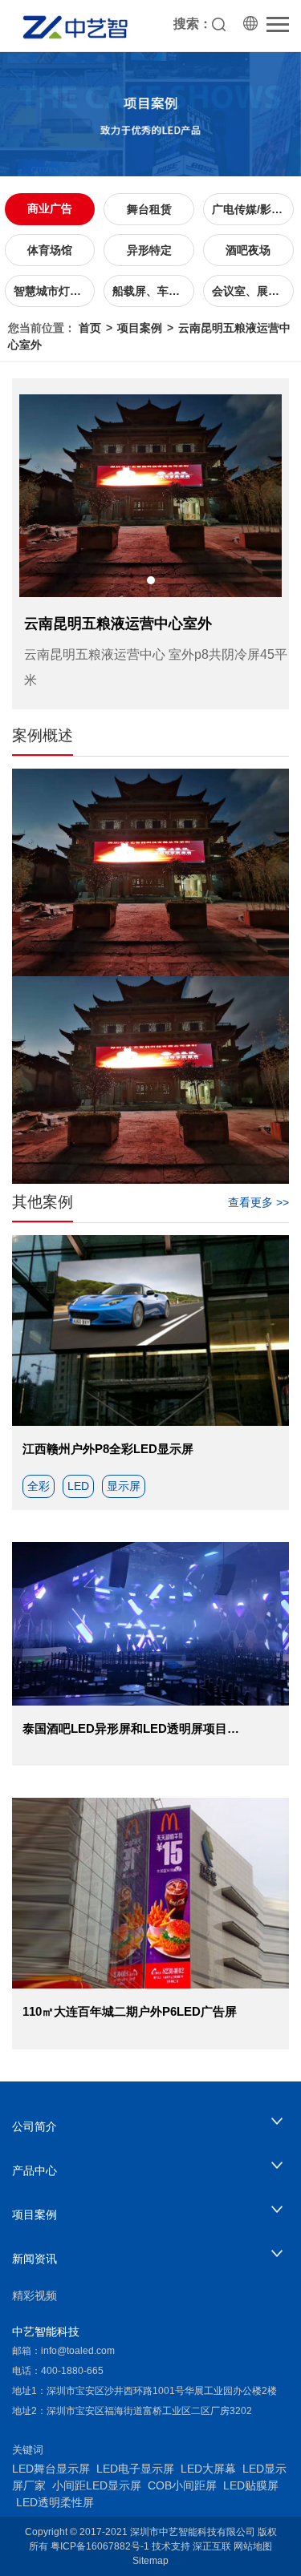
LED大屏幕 (208, 2469)
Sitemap (150, 2561)
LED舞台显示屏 (51, 2469)
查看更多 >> (258, 1202)
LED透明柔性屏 (55, 2502)
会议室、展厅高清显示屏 (253, 291)
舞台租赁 (149, 209)
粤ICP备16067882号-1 (100, 2546)
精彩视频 (35, 2295)
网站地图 (253, 2546)
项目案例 (140, 328)
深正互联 (212, 2546)
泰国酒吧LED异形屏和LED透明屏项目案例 (137, 1728)
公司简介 (35, 2126)
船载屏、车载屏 (152, 291)
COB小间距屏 (182, 2485)
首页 (90, 328)
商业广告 (50, 208)
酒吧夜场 (248, 250)
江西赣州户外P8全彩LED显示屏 (108, 1449)
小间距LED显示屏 (97, 2485)
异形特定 (149, 250)
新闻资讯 (35, 2259)
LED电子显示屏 (135, 2469)
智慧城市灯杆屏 (53, 291)
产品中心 (35, 2170)
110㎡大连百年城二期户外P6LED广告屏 (130, 2011)
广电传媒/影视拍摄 (253, 209)
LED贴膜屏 (251, 2485)
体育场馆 (50, 250)
